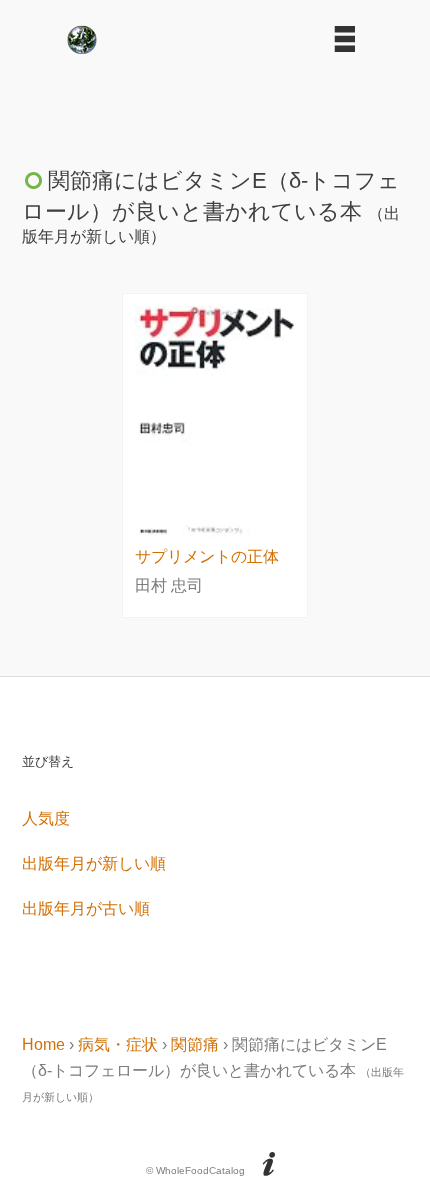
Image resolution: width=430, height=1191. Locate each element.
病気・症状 (118, 1044)
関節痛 (195, 1044)
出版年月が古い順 (86, 908)
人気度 (46, 818)
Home (43, 1044)
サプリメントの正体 (207, 556)
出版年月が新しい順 (94, 863)
